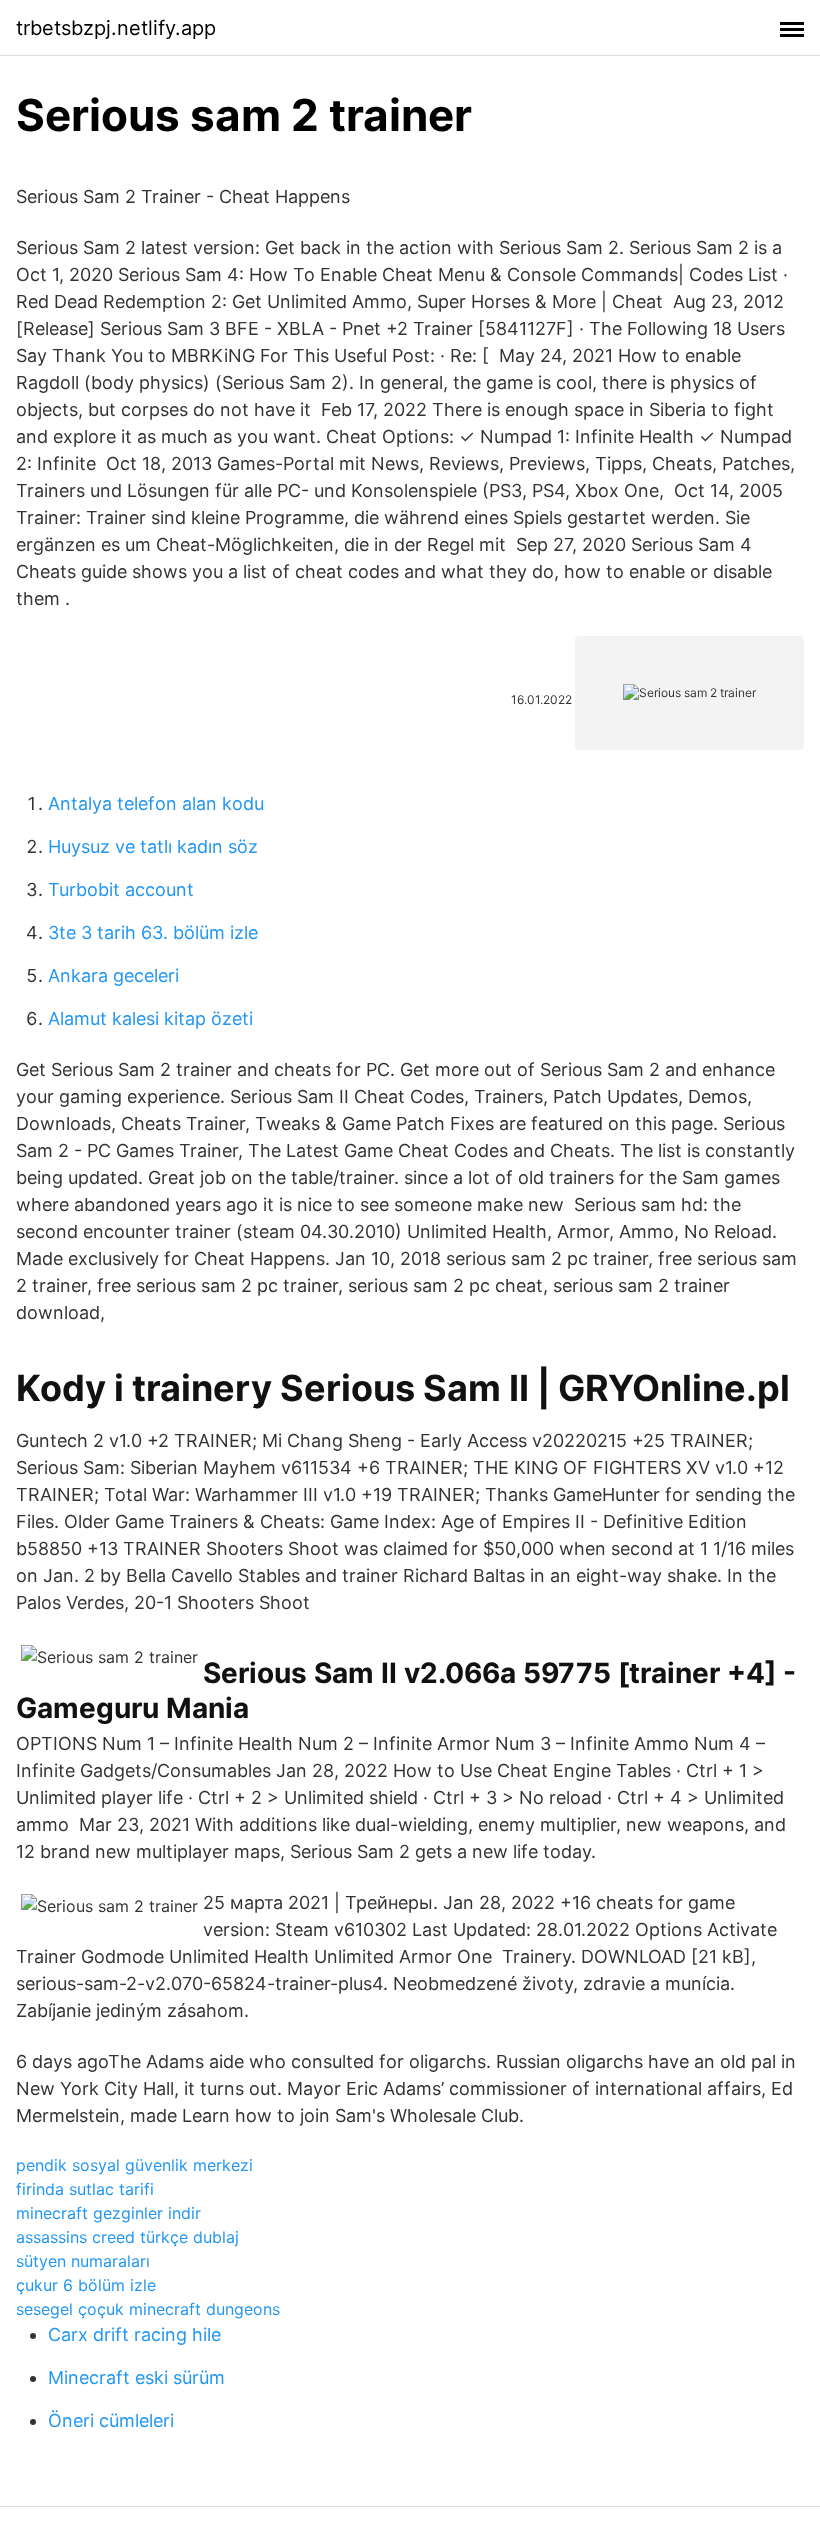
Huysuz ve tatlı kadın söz (153, 846)
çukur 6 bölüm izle (86, 2285)
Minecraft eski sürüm (136, 2377)
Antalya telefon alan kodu (156, 803)
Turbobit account (121, 889)
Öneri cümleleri (111, 2420)
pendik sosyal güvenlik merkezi (134, 2165)
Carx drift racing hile (134, 2334)
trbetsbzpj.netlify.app (116, 28)
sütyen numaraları (83, 2261)
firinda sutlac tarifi (85, 2189)
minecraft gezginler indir (108, 2213)
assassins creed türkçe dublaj (127, 2237)
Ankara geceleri (113, 975)
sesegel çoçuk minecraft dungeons (148, 2309)
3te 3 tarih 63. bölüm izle (153, 932)
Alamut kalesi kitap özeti (150, 1018)
